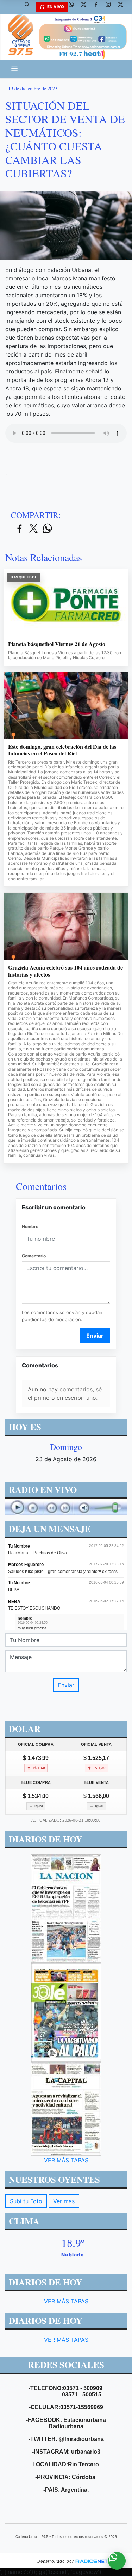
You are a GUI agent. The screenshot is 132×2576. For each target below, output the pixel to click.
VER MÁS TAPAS (66, 2160)
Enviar (95, 1336)
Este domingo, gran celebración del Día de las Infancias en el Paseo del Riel (62, 750)
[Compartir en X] (33, 529)
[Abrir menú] (14, 69)
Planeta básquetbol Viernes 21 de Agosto (57, 644)
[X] (86, 7)
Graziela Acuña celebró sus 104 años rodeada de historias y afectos (65, 971)
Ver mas (64, 2201)
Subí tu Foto (26, 2201)
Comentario (34, 1256)
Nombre (30, 1226)
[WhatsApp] (74, 7)
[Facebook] (99, 7)
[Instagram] (111, 7)
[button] (30, 7)
